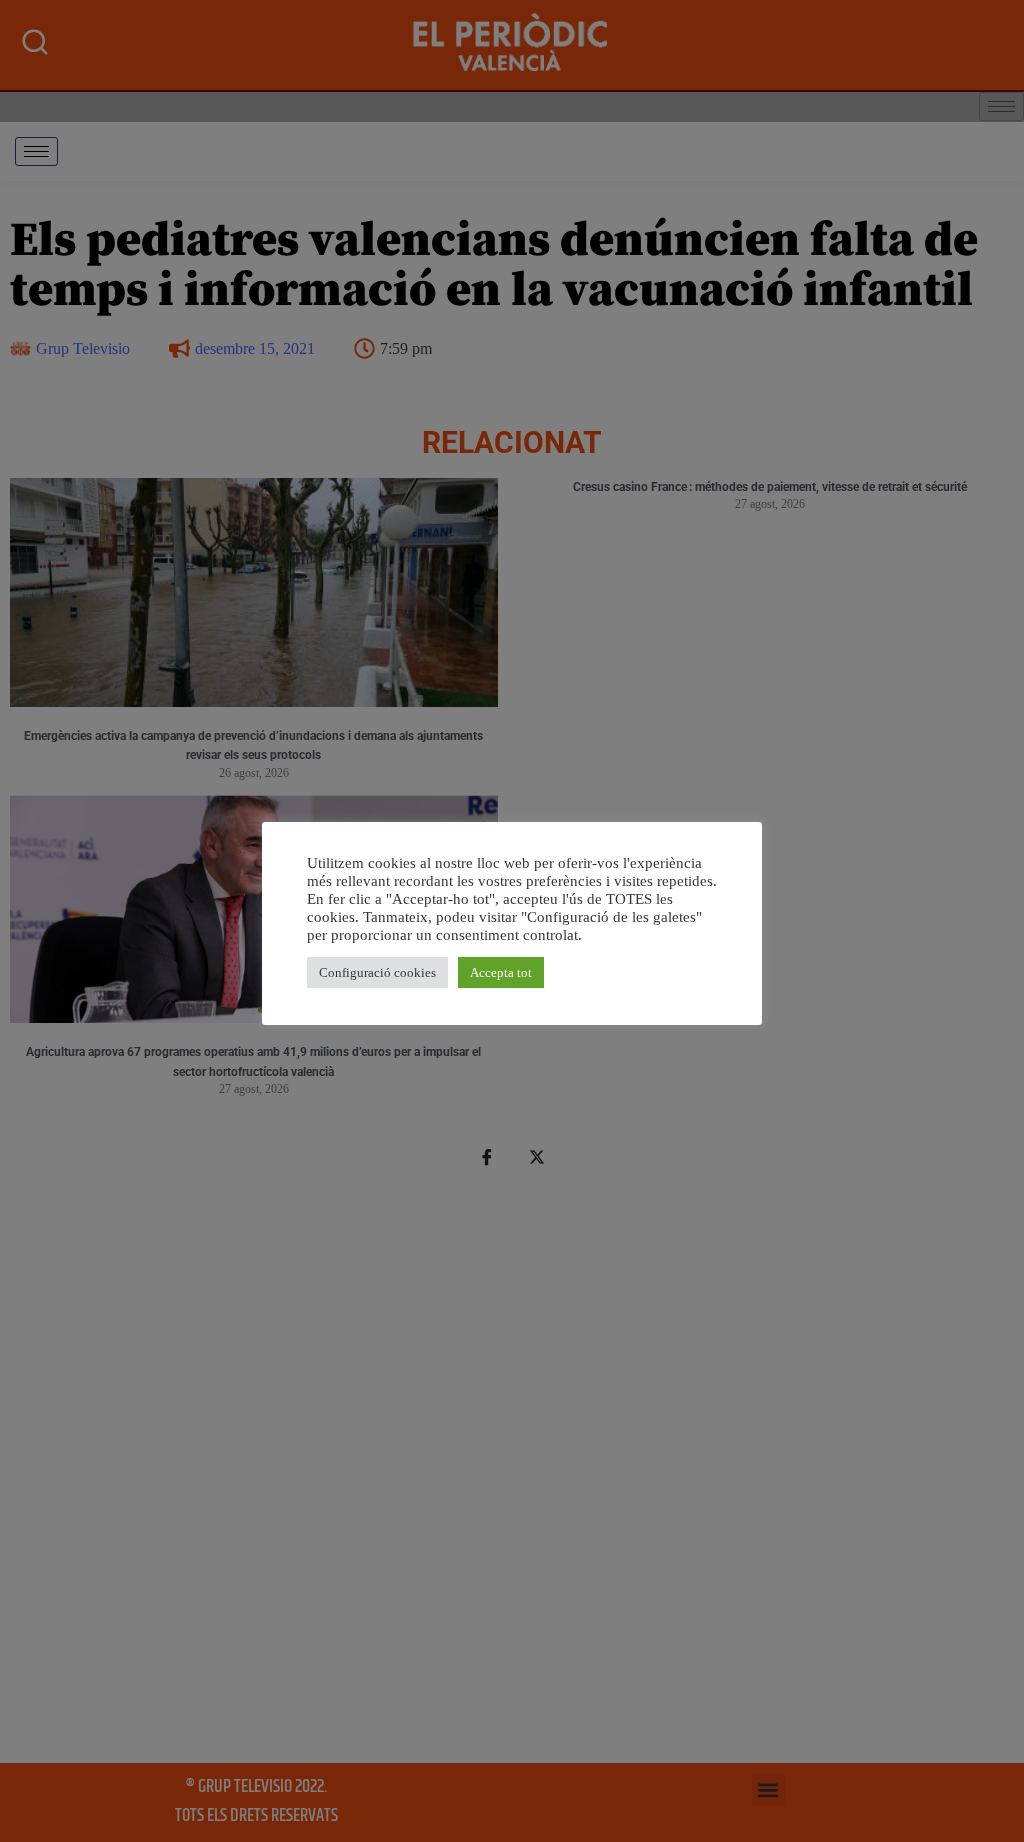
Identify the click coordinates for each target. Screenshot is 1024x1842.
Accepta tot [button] (501, 972)
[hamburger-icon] (36, 151)
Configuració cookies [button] (377, 972)
